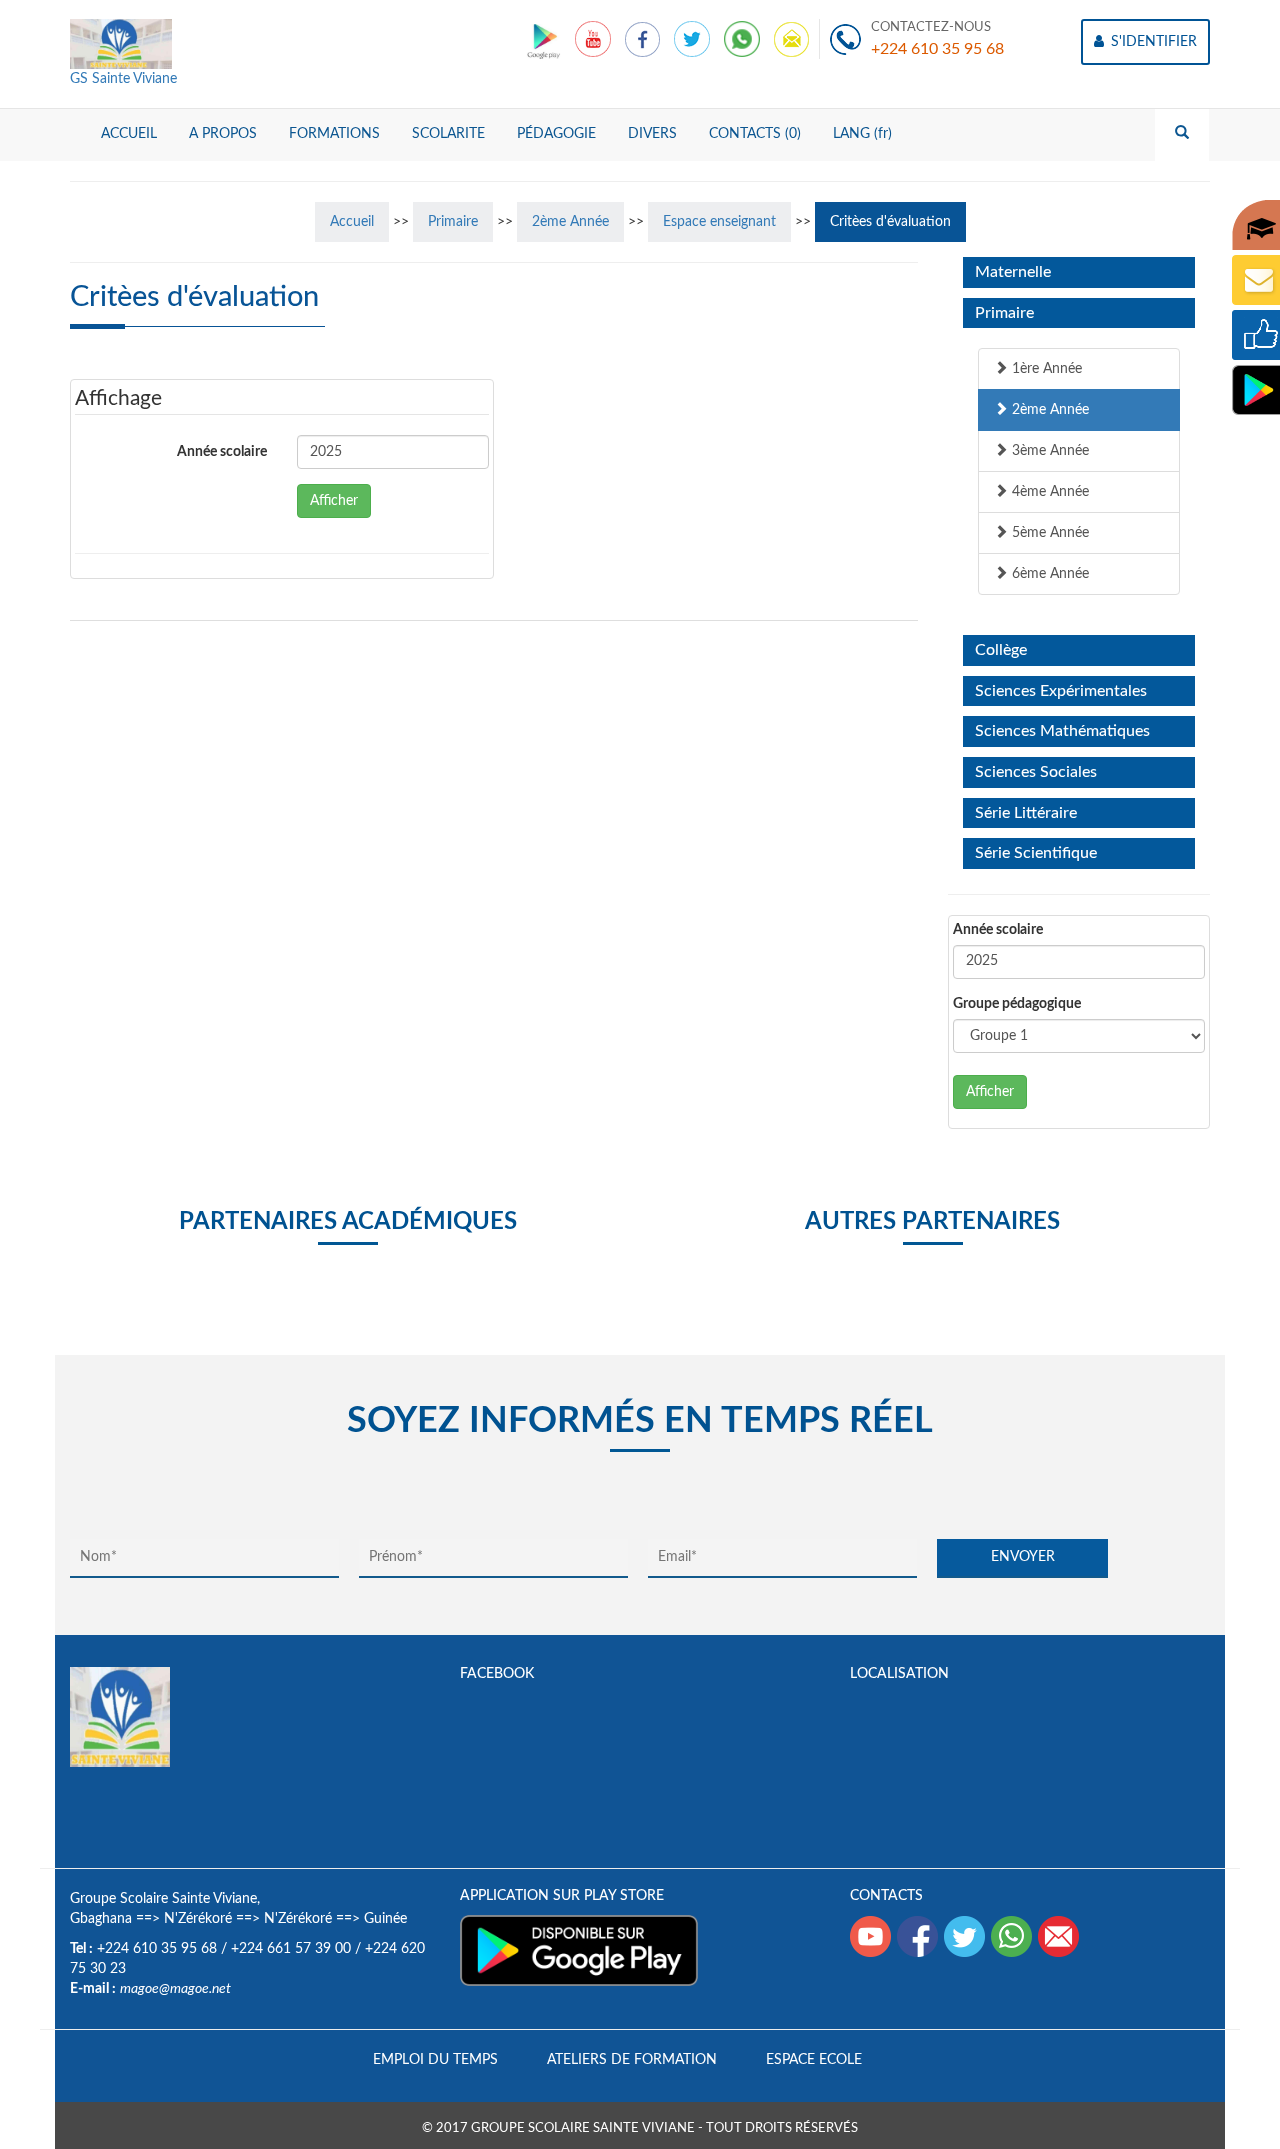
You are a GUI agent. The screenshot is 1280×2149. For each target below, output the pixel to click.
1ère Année (1045, 369)
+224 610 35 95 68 (937, 49)
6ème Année (1048, 574)
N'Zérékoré (198, 1919)
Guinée (385, 1919)
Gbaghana (101, 1919)
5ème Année (1048, 533)
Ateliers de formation (632, 2060)
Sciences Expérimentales (1061, 691)
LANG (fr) (862, 134)
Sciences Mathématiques (1062, 731)
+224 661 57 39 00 (291, 1949)
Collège (1001, 650)
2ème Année (570, 222)
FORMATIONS (334, 134)
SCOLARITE (448, 134)
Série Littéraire (1026, 813)
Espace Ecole (814, 2060)
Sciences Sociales (1036, 772)
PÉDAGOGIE (556, 134)
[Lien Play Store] (545, 39)
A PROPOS (223, 134)
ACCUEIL (129, 134)
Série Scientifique (1036, 853)
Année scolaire (222, 452)
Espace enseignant (719, 222)
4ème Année (1048, 492)
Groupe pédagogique (1017, 1004)
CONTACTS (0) (755, 134)
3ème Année (1048, 451)
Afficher (334, 501)
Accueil (352, 222)
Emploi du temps (435, 2060)
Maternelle (1013, 272)
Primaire (453, 222)
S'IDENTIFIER (1152, 42)
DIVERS (652, 134)
